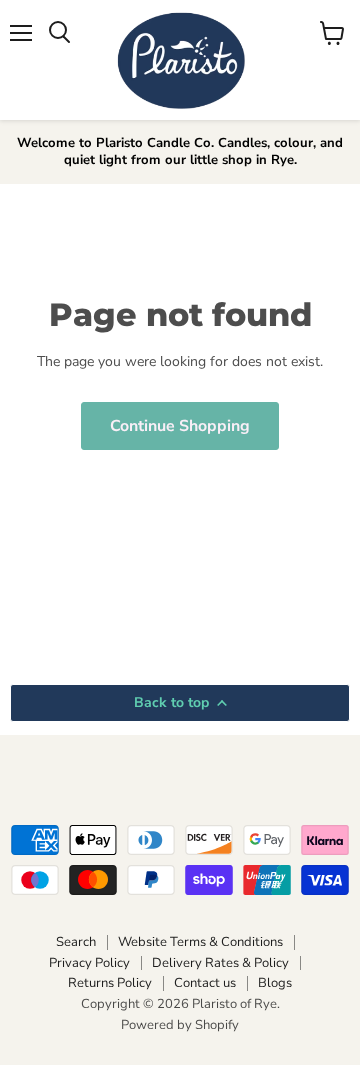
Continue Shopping (180, 426)
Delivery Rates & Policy (220, 963)
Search (76, 942)
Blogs (275, 983)
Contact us (205, 983)
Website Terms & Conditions (200, 942)
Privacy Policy (89, 963)
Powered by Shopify (180, 1025)
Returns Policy (110, 983)
